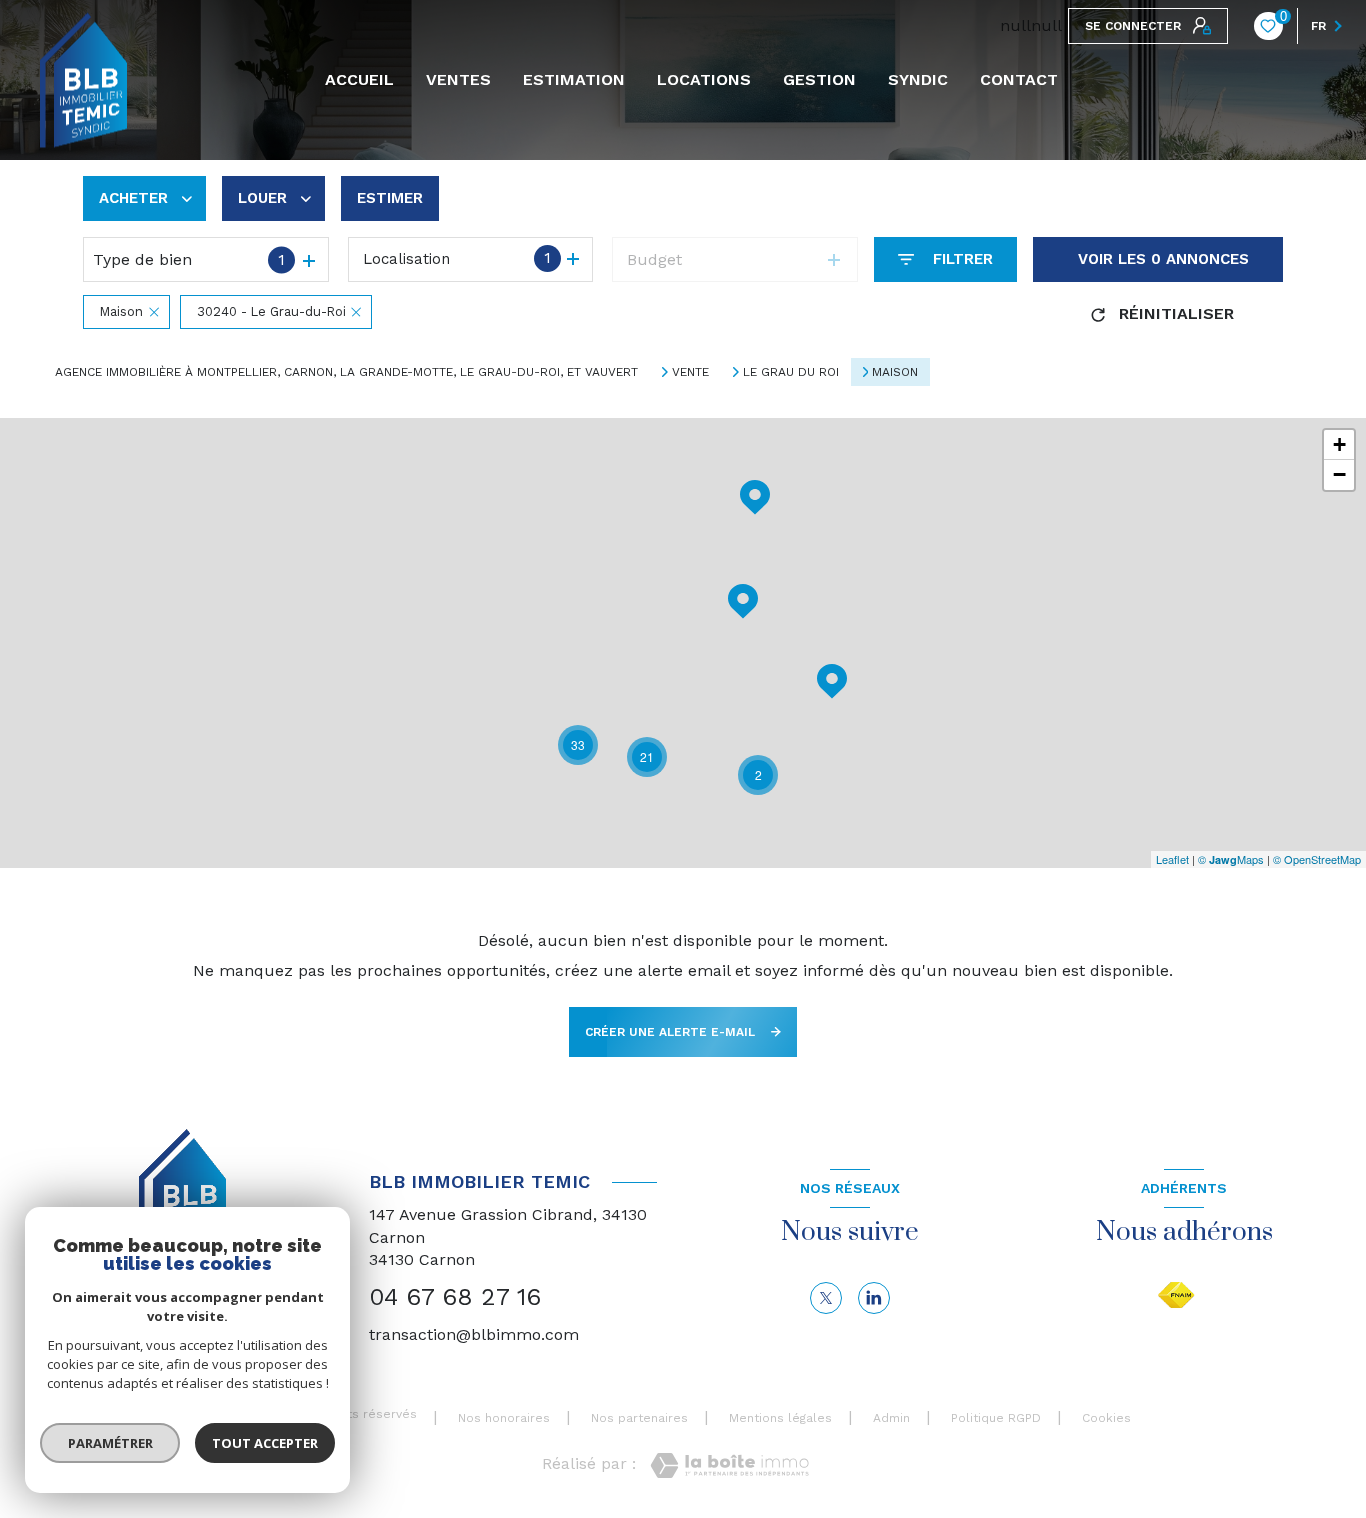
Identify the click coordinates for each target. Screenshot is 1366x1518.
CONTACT (1019, 80)
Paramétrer (110, 1443)
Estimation (574, 80)
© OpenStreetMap (1317, 859)
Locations (704, 80)
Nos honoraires (504, 1418)
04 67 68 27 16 (455, 1297)
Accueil (359, 80)
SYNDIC (918, 80)
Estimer (390, 198)
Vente (690, 372)
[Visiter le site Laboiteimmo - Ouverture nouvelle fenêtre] (729, 1465)
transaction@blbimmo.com (474, 1334)
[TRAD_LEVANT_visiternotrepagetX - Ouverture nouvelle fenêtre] (826, 1298)
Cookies (1106, 1418)
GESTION (819, 80)
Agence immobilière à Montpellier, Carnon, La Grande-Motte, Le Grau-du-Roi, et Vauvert (346, 372)
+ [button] (1339, 444)
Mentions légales (780, 1418)
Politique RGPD (996, 1418)
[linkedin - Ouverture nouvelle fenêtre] (874, 1298)
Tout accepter (265, 1443)
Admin (891, 1418)
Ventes (458, 80)
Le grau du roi (791, 372)
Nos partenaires (639, 1418)
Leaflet (1172, 859)
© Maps (1231, 859)
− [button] (1339, 474)
